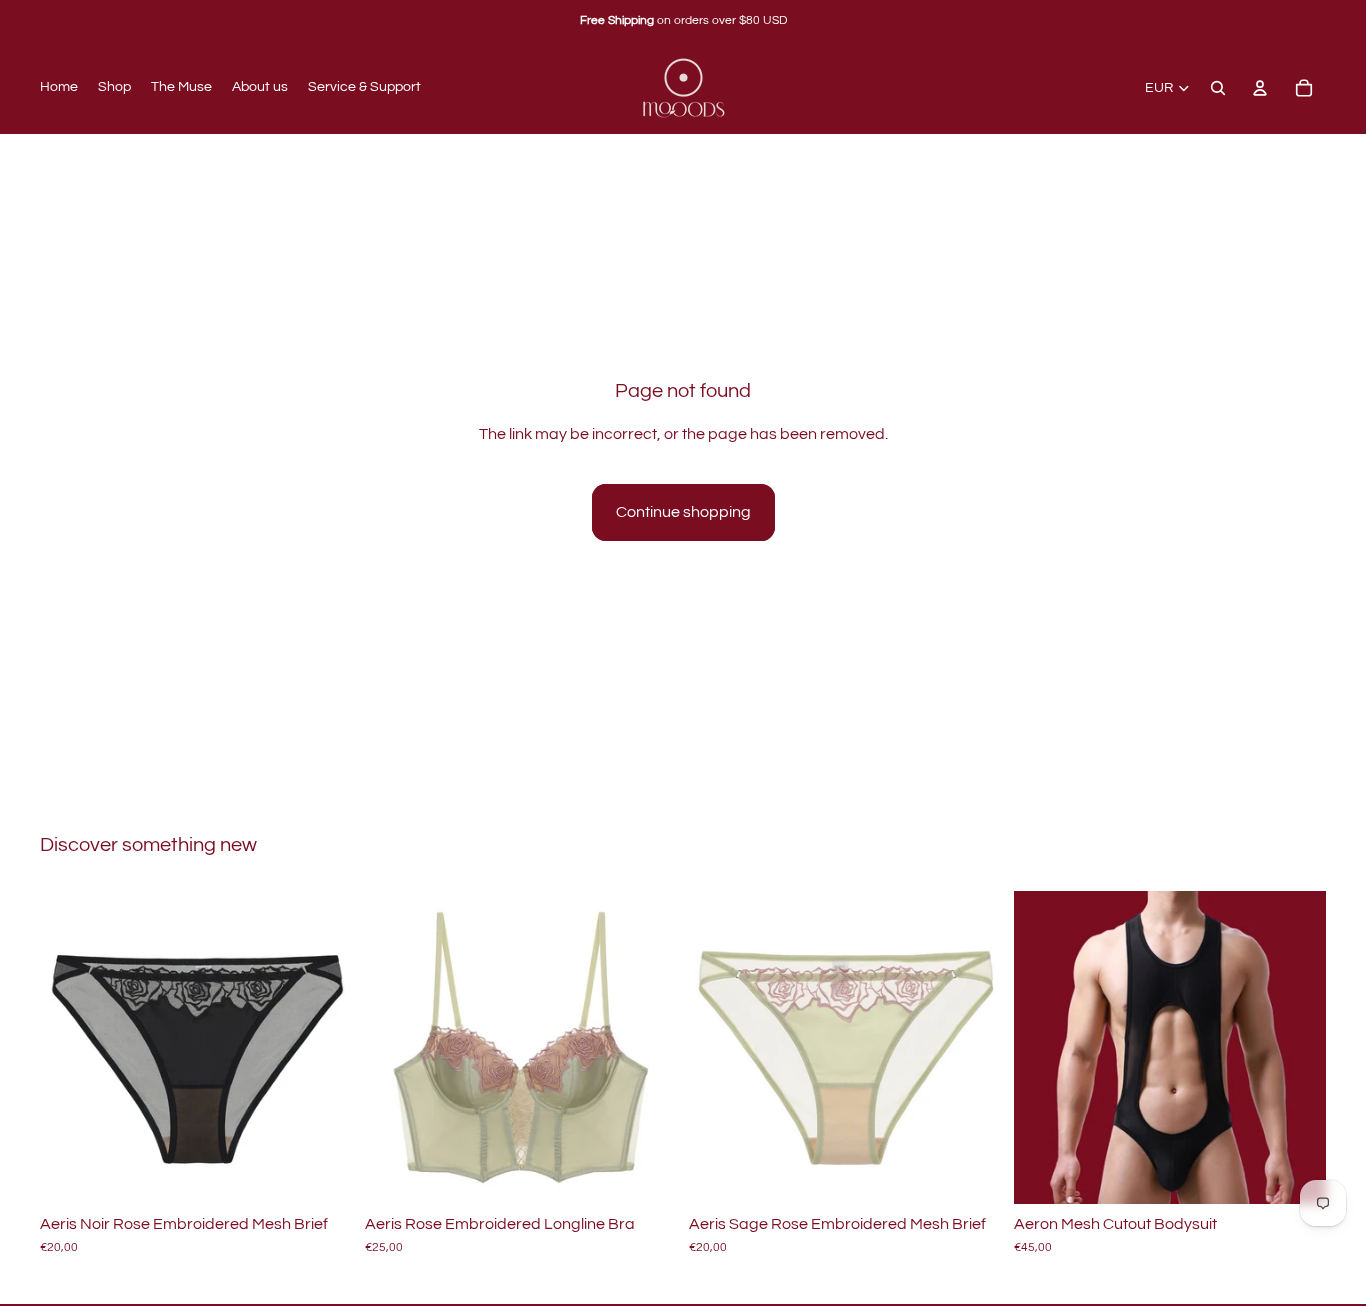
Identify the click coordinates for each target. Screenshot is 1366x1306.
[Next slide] (323, 1048)
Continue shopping (683, 512)
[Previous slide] (70, 1048)
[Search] (1218, 88)
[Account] (1260, 88)
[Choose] (322, 1173)
